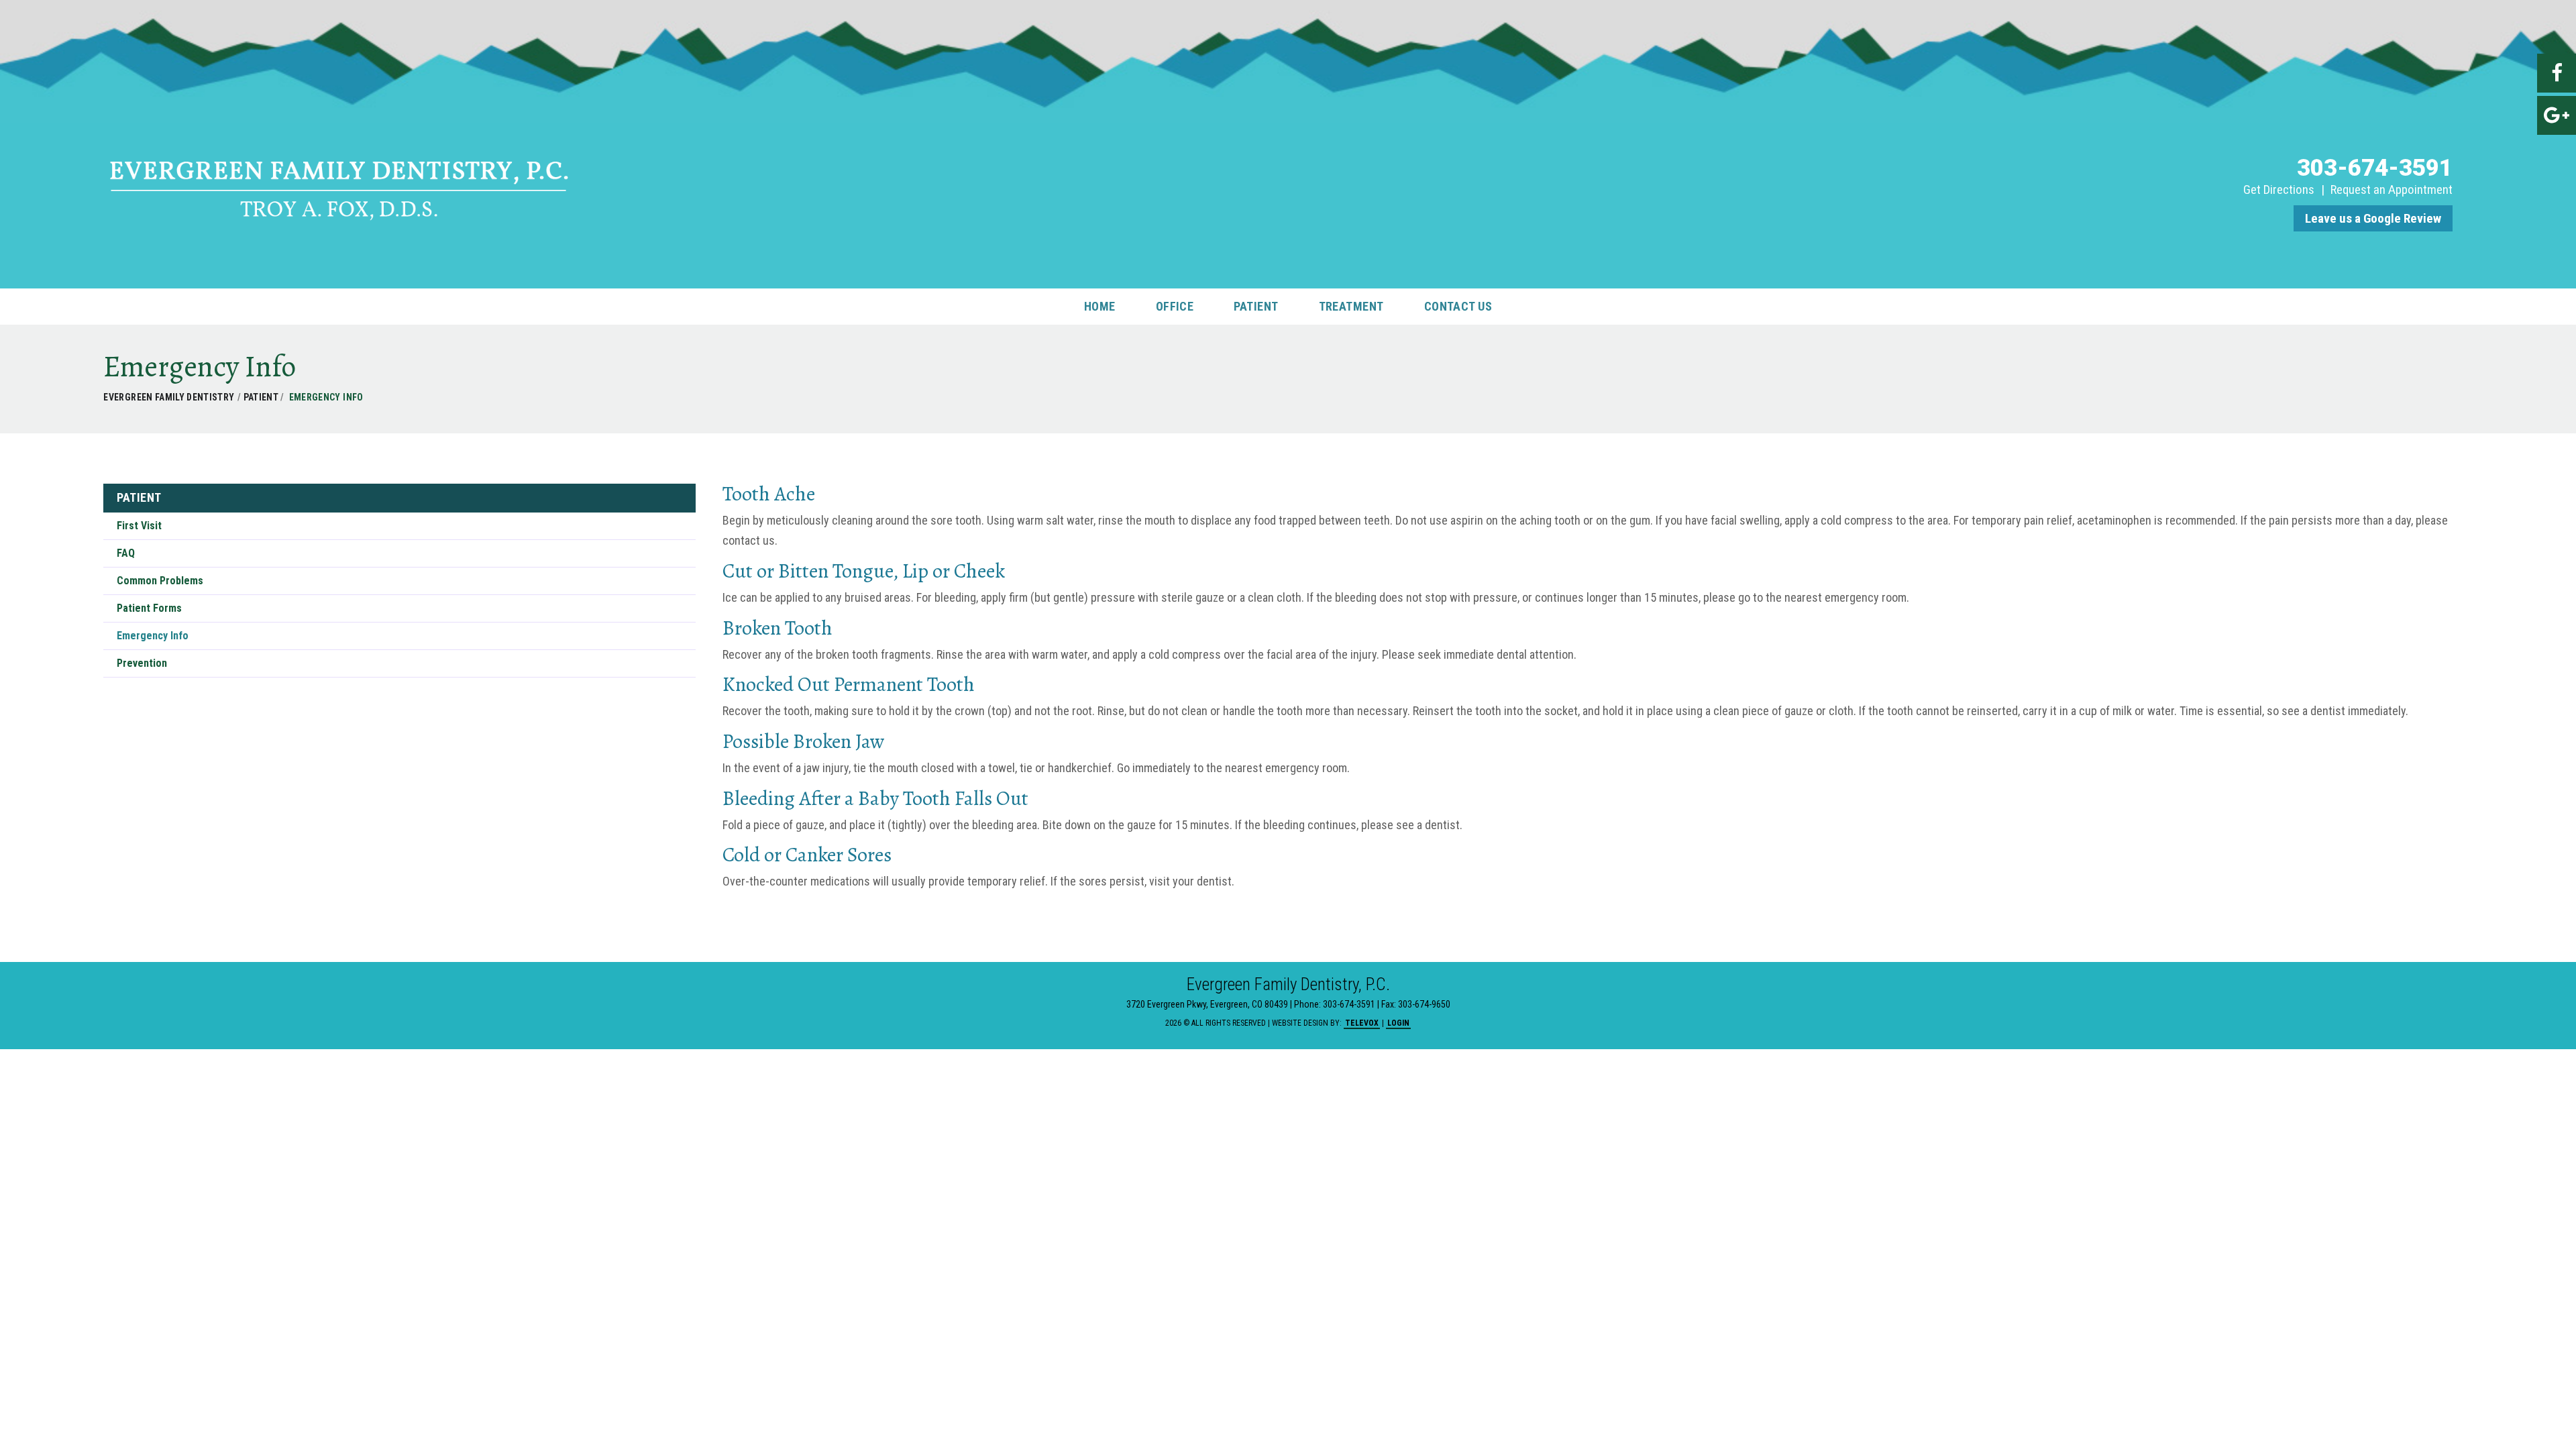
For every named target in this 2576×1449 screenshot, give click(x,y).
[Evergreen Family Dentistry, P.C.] (340, 221)
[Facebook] (2557, 73)
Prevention (142, 663)
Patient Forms (149, 608)
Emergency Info (153, 636)
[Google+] (2557, 115)
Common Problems (160, 581)
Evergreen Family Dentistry (169, 397)
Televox (1362, 1023)
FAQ (126, 553)
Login (1398, 1023)
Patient (262, 397)
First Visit (139, 526)
